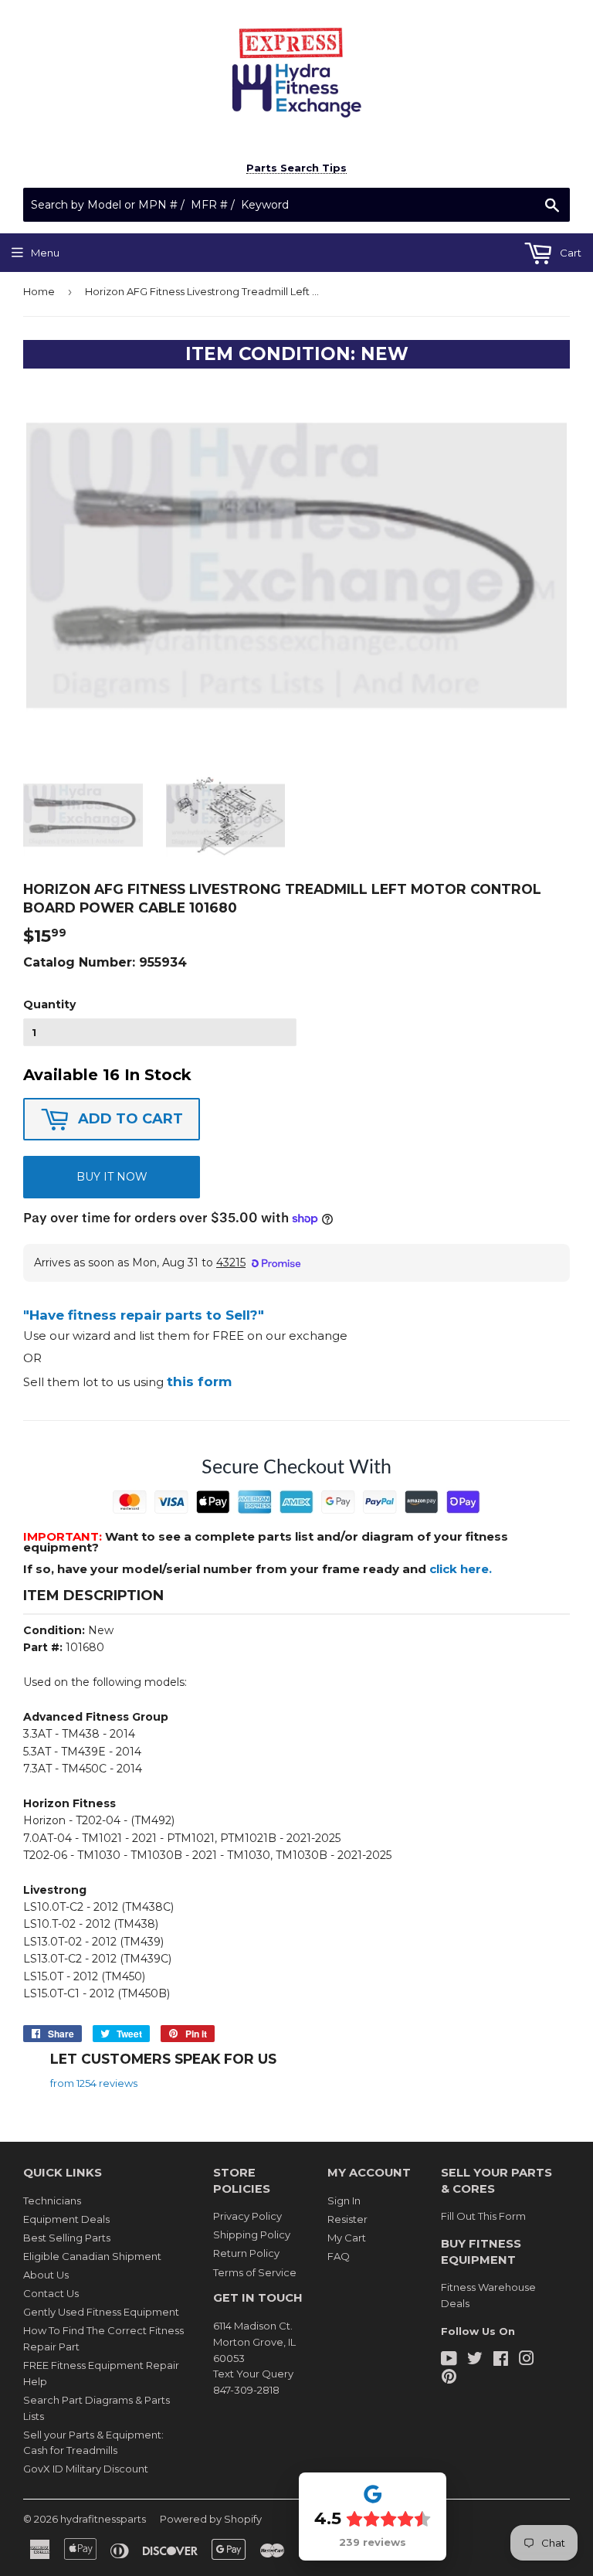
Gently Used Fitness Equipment (101, 2312)
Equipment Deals (66, 2219)
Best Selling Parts (67, 2238)
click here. (461, 1569)
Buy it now (112, 1177)
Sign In (344, 2200)
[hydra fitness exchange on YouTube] (449, 2360)
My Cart (347, 2238)
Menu (45, 253)
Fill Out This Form (483, 2216)
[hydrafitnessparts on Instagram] (527, 2360)
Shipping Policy (252, 2234)
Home (39, 291)
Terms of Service (255, 2272)
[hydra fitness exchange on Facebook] (501, 2360)
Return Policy (246, 2253)
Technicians (52, 2200)
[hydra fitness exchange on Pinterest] (449, 2378)
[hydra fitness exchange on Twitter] (475, 2360)
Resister (347, 2219)
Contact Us (51, 2293)
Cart (569, 253)
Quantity (49, 1004)
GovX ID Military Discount (86, 2469)
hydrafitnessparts (103, 2519)
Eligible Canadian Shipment (92, 2256)
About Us (46, 2275)
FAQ (339, 2256)
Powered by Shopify (211, 2519)
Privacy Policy (247, 2216)
